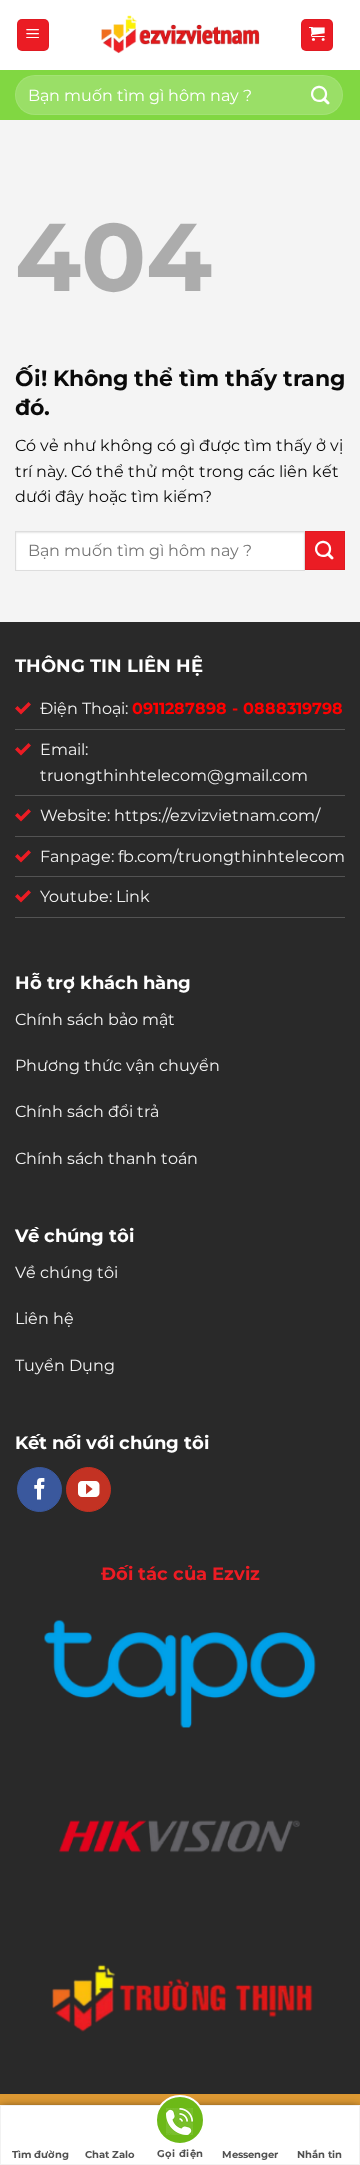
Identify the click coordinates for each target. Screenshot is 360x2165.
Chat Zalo (110, 2154)
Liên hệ (44, 1318)
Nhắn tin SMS (319, 2156)
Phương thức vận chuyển (117, 1065)
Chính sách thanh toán (106, 1158)
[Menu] (33, 35)
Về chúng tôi (66, 1272)
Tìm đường (40, 2154)
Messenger (250, 2154)
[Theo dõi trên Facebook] (39, 1489)
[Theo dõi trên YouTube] (88, 1489)
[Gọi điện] (180, 2123)
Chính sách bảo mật (95, 1019)
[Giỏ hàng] (317, 35)
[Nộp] (321, 94)
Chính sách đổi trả (87, 1111)
